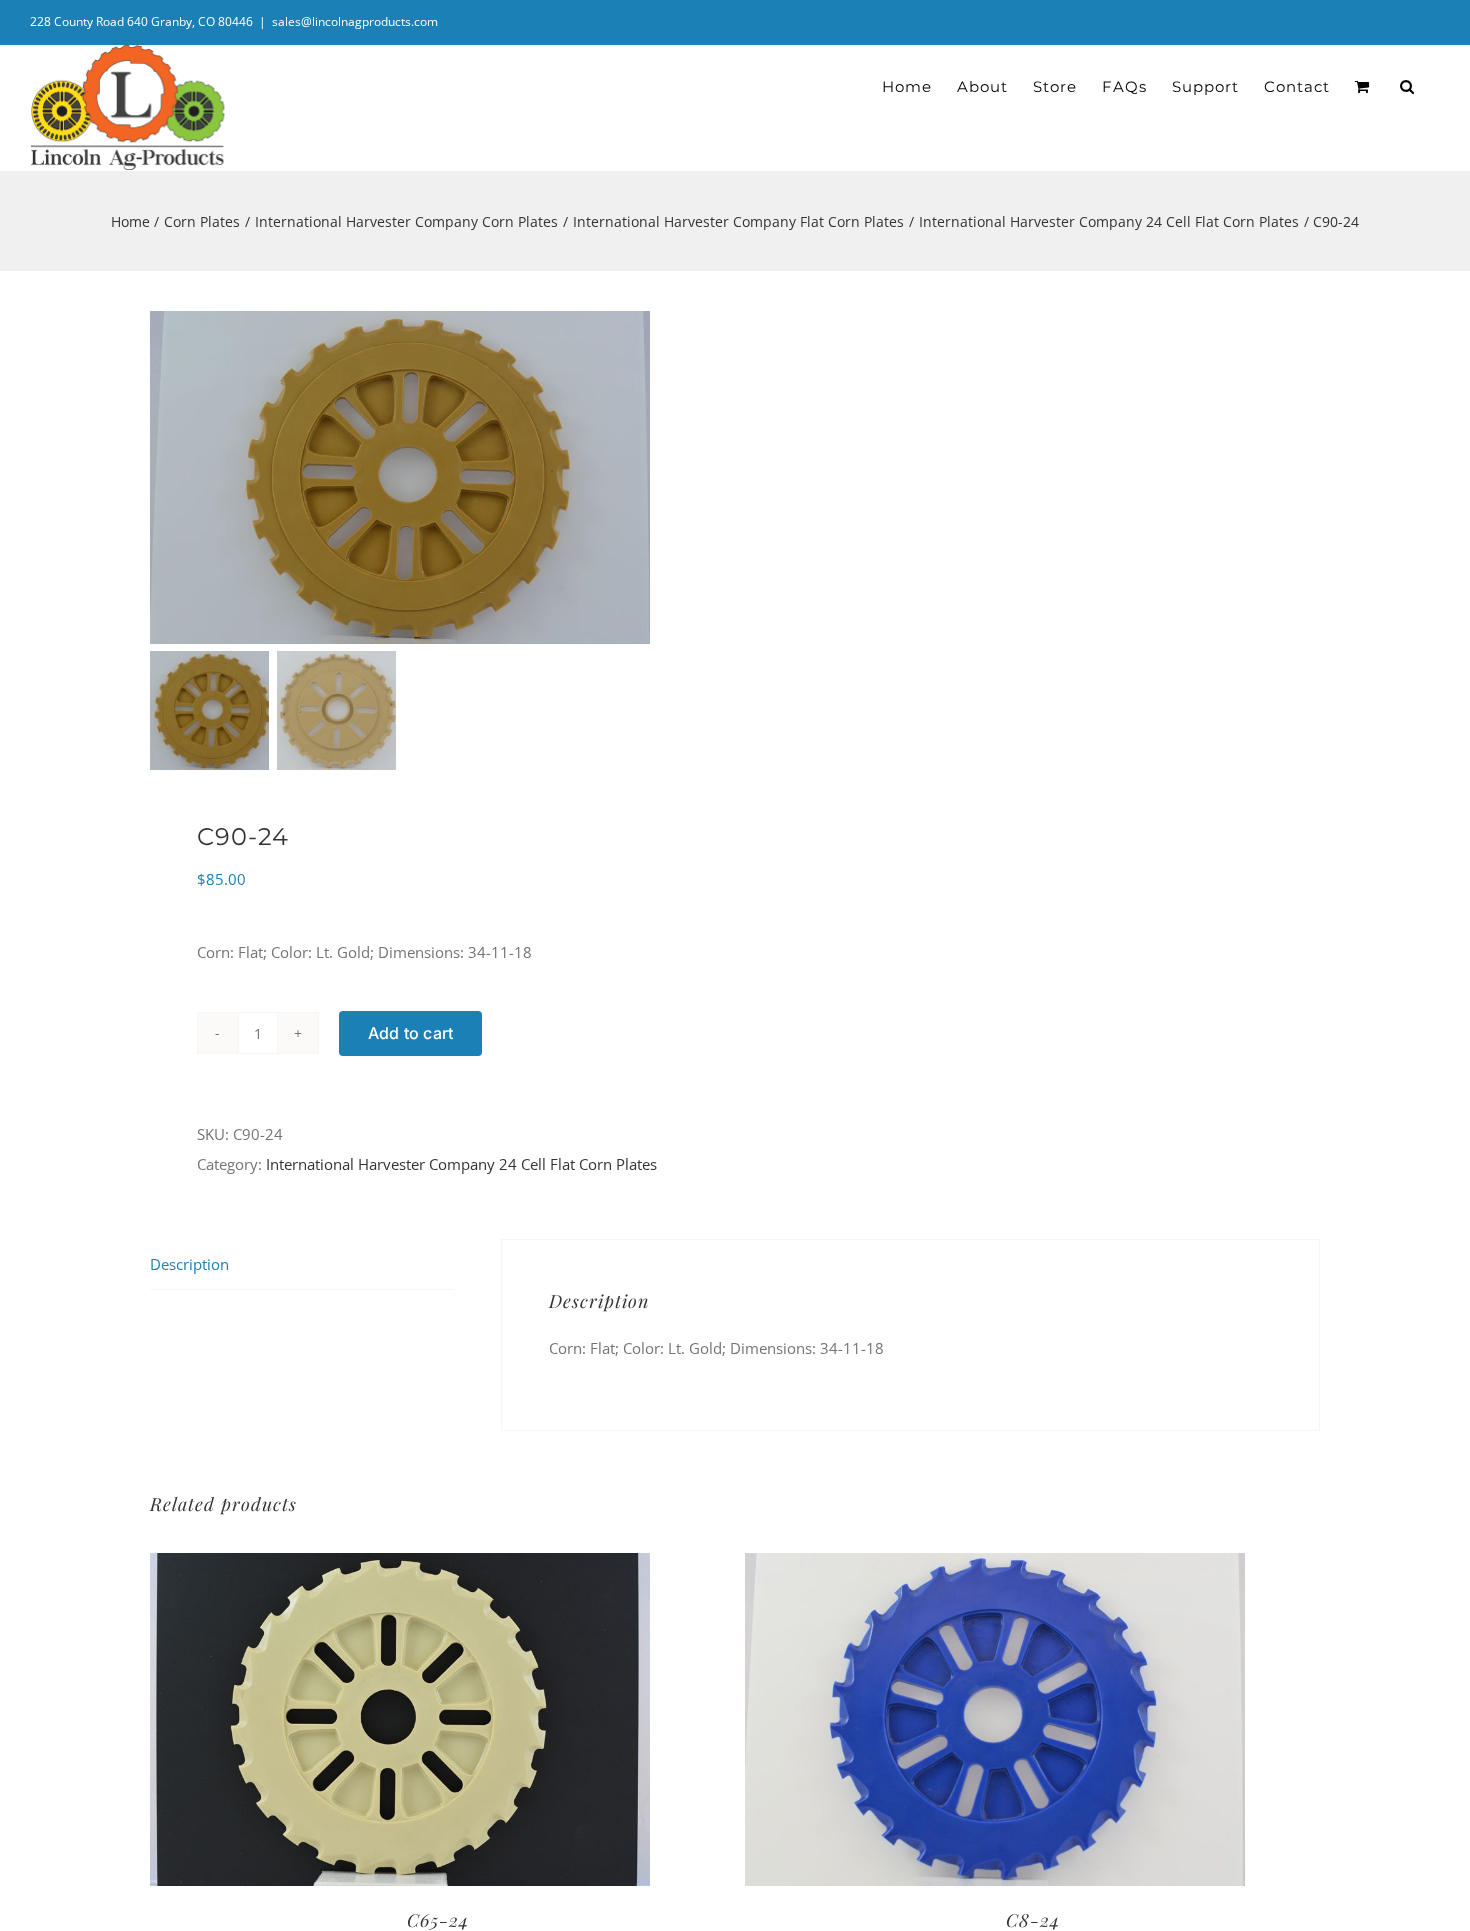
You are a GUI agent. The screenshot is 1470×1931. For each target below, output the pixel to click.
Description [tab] (189, 1264)
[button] (1407, 86)
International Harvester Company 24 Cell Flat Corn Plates (461, 1164)
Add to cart (411, 1033)
